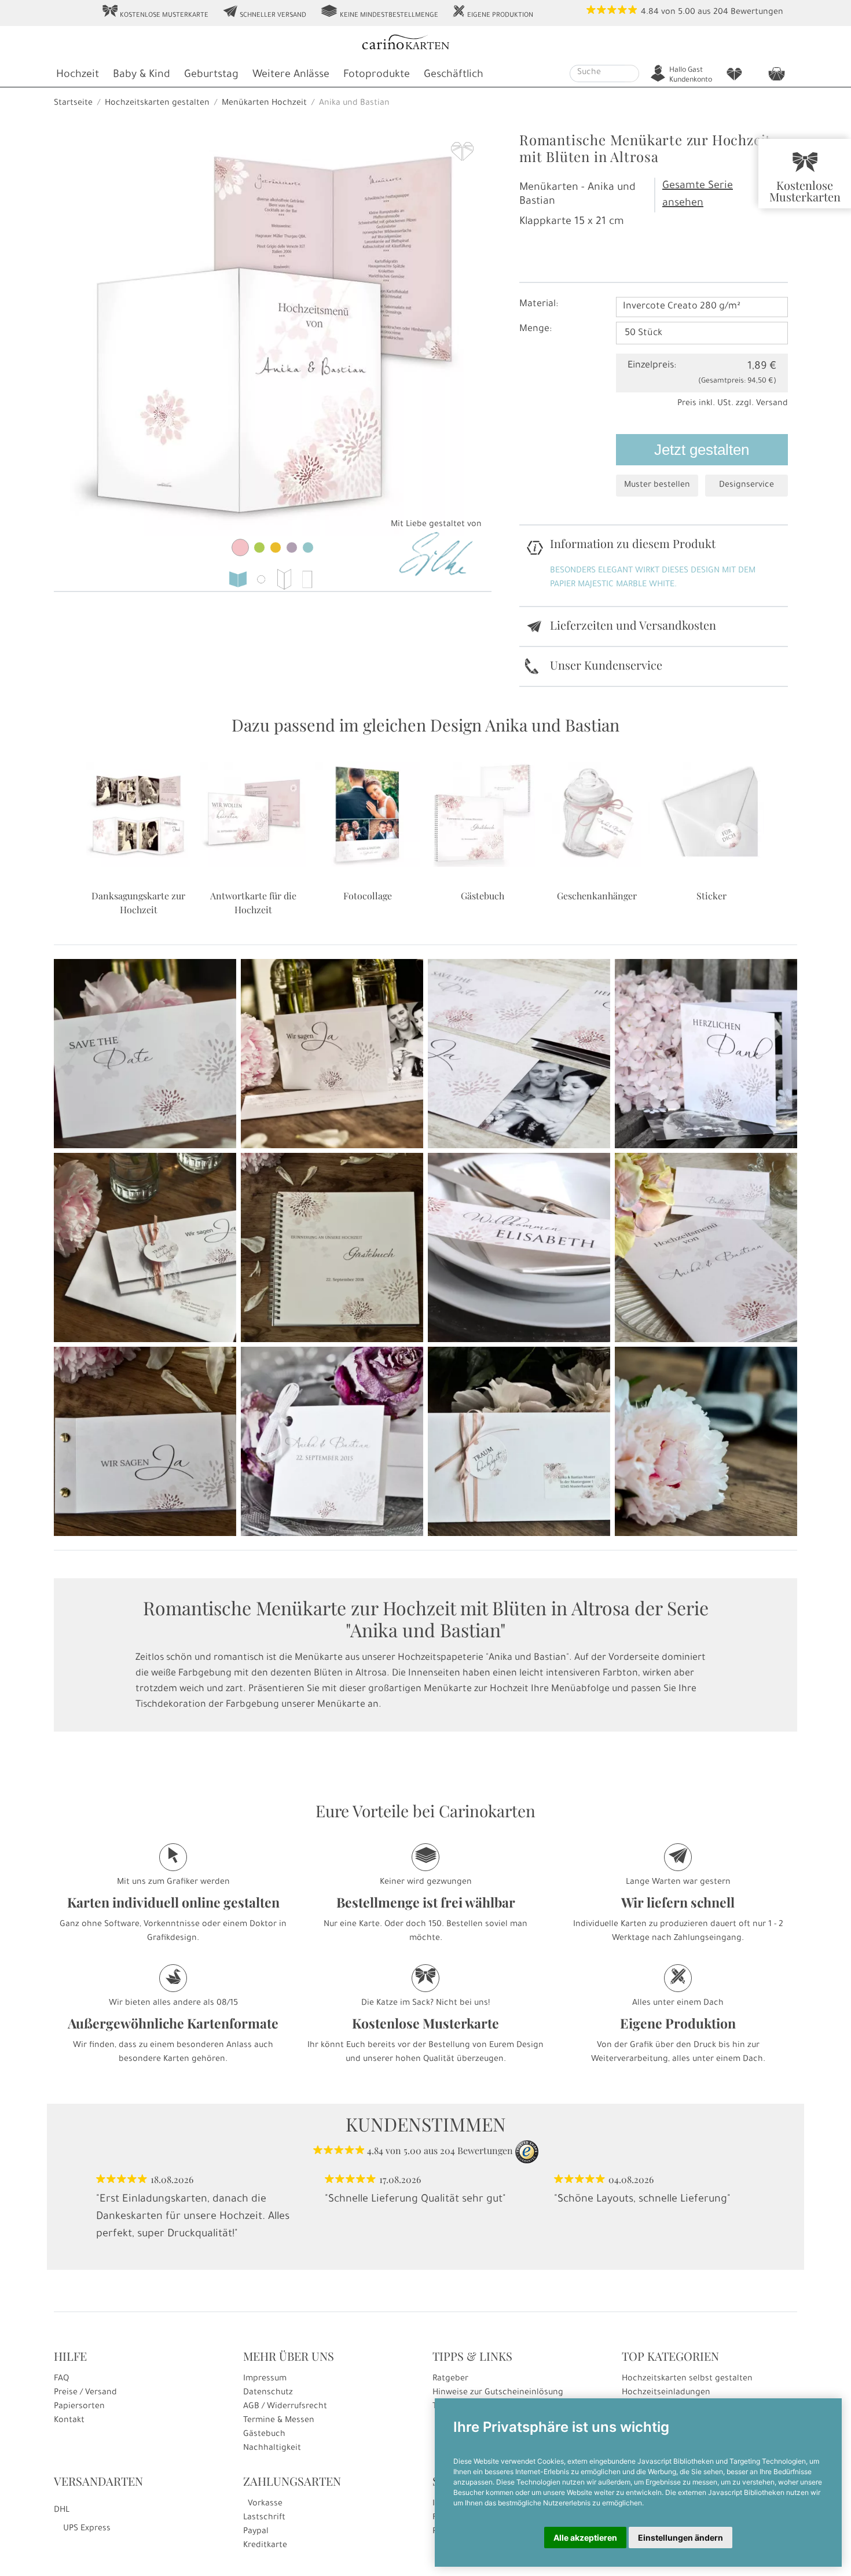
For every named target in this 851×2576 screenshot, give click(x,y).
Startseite (73, 104)
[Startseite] (424, 44)
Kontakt (69, 2421)
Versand (772, 404)
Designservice (747, 486)
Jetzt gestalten (702, 450)
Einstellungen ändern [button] (681, 2538)
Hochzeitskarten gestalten (157, 104)
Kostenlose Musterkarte (155, 12)
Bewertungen (757, 13)
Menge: (535, 329)
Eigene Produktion (493, 12)
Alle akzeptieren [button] (585, 2538)
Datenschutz (268, 2393)
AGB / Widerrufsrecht (285, 2407)
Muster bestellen (657, 486)
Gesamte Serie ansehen (698, 195)
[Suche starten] (632, 74)
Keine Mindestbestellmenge (379, 12)
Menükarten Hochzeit (264, 104)
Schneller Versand (264, 12)
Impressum (265, 2379)
